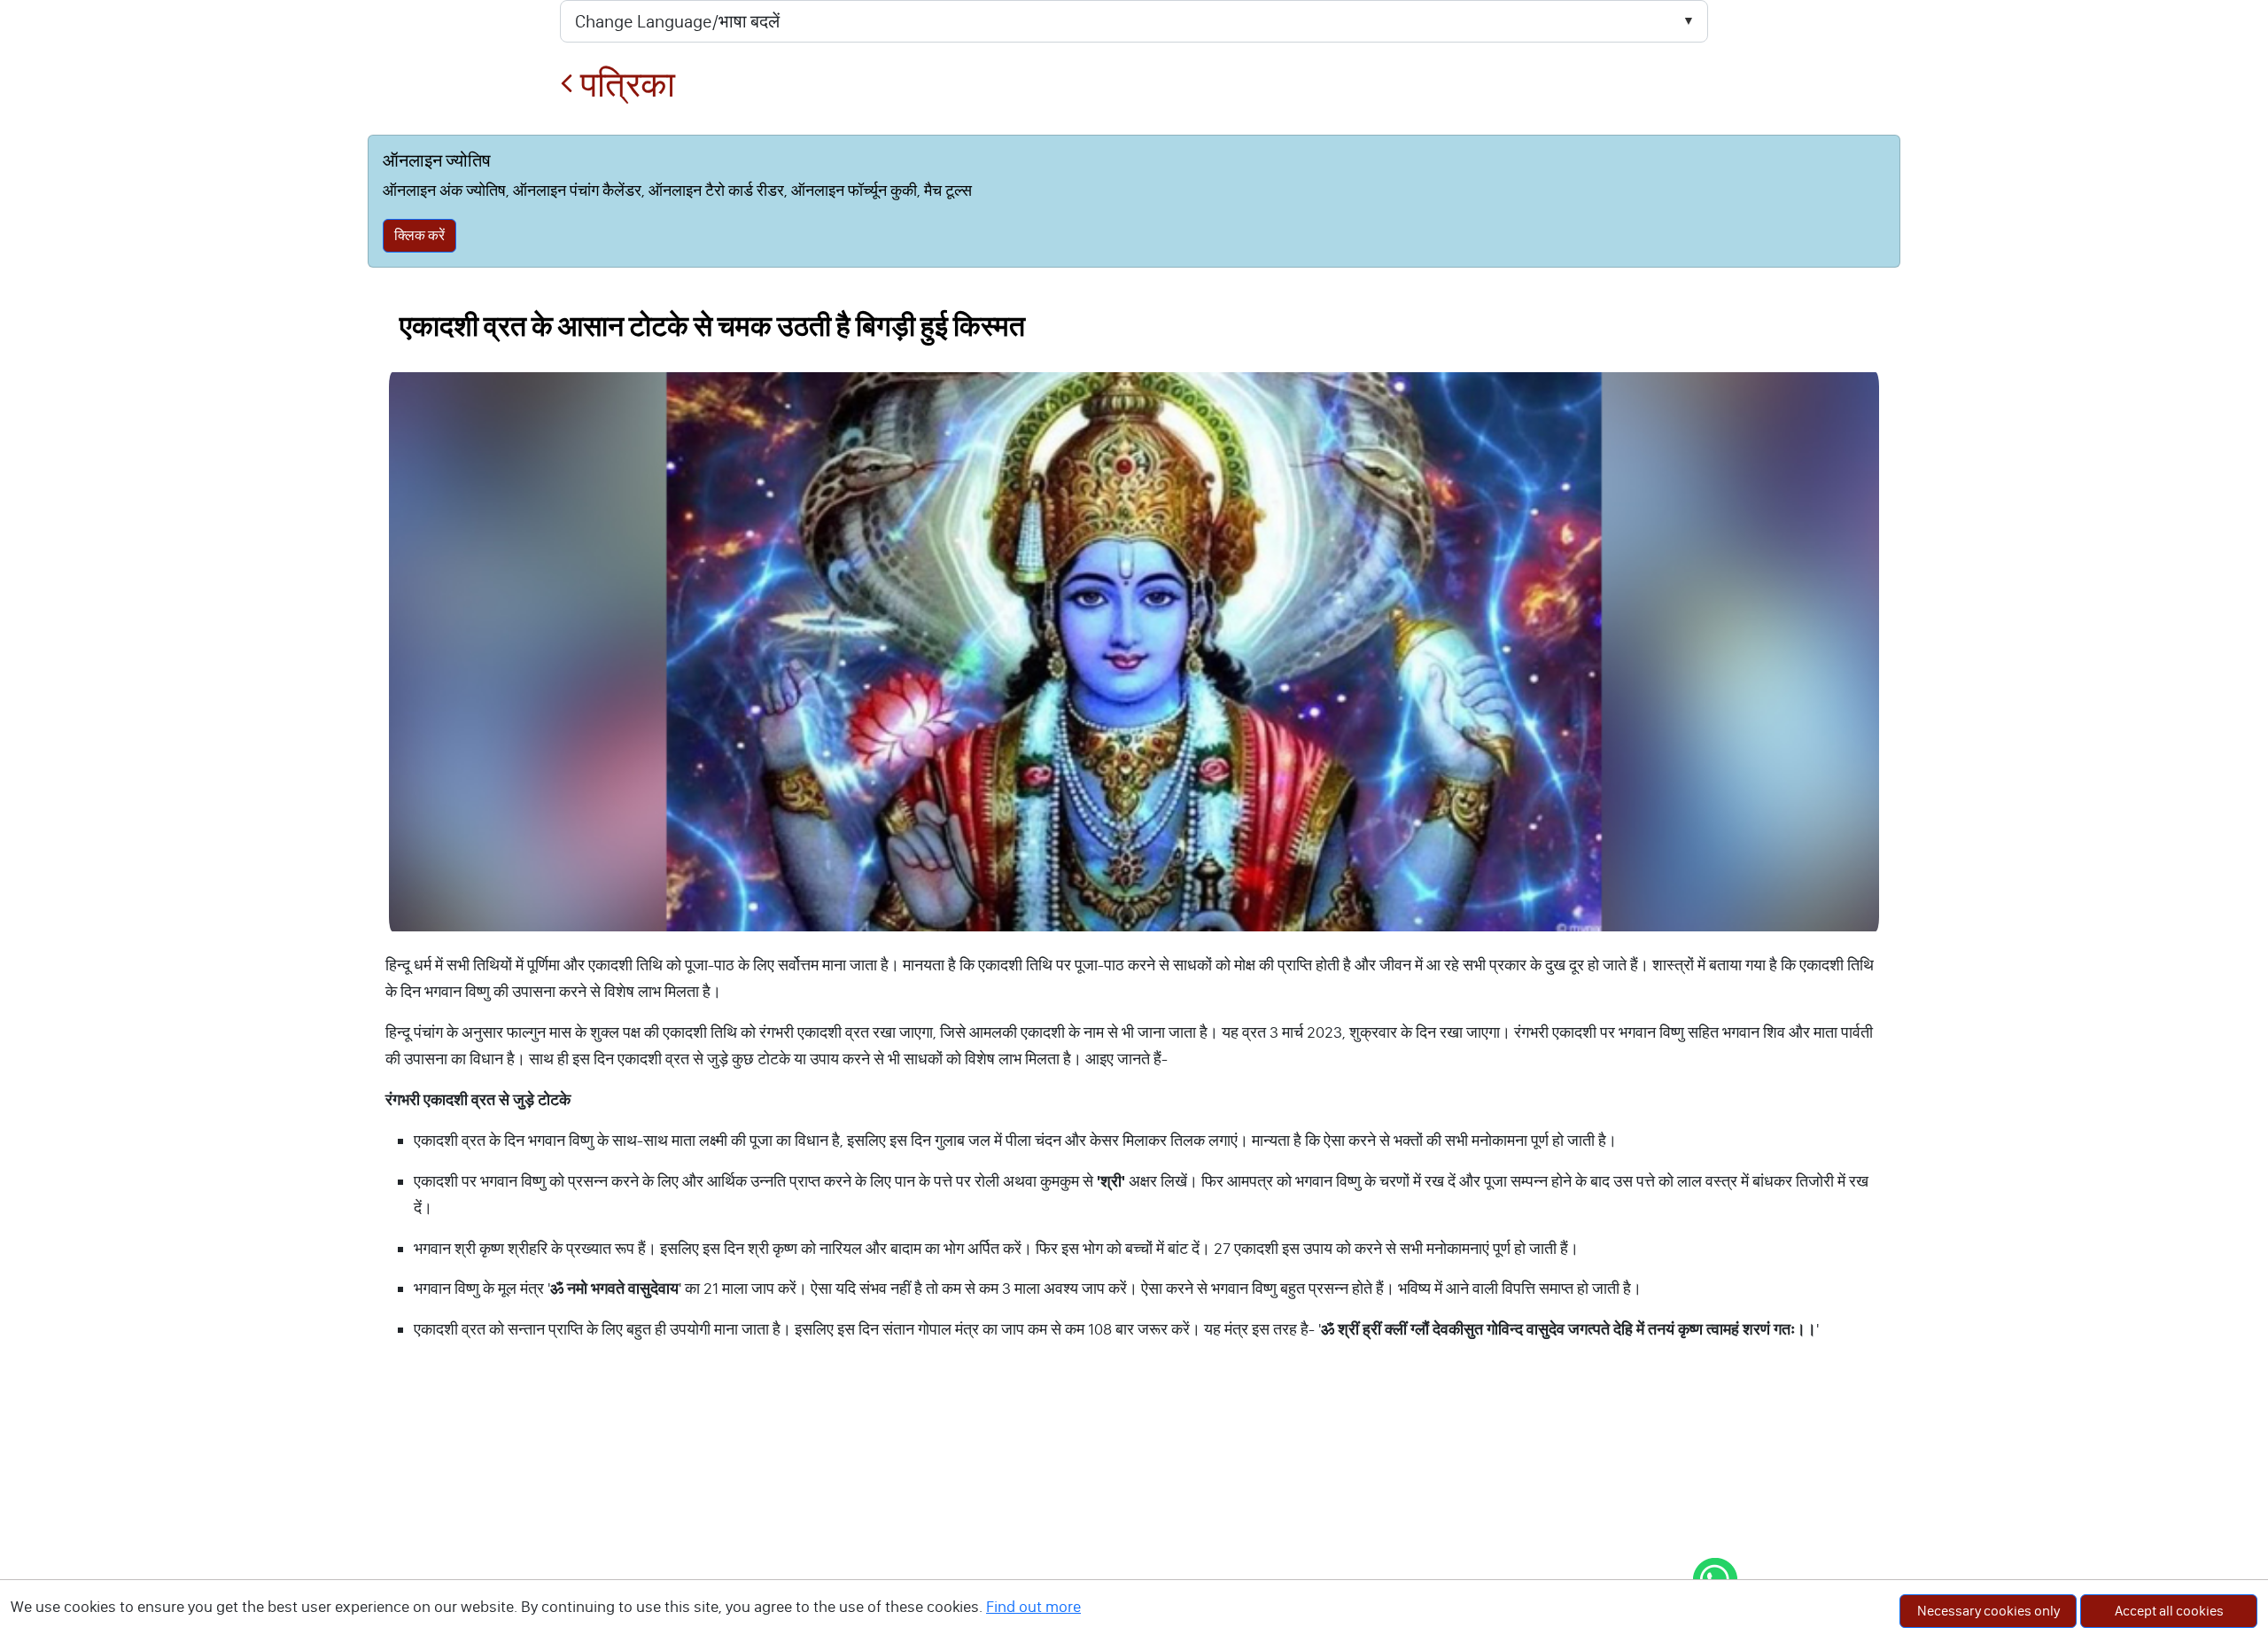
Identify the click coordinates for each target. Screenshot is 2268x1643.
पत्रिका (624, 85)
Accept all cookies (2169, 1611)
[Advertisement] (1134, 1510)
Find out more (1033, 1607)
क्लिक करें (419, 235)
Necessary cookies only (1988, 1611)
